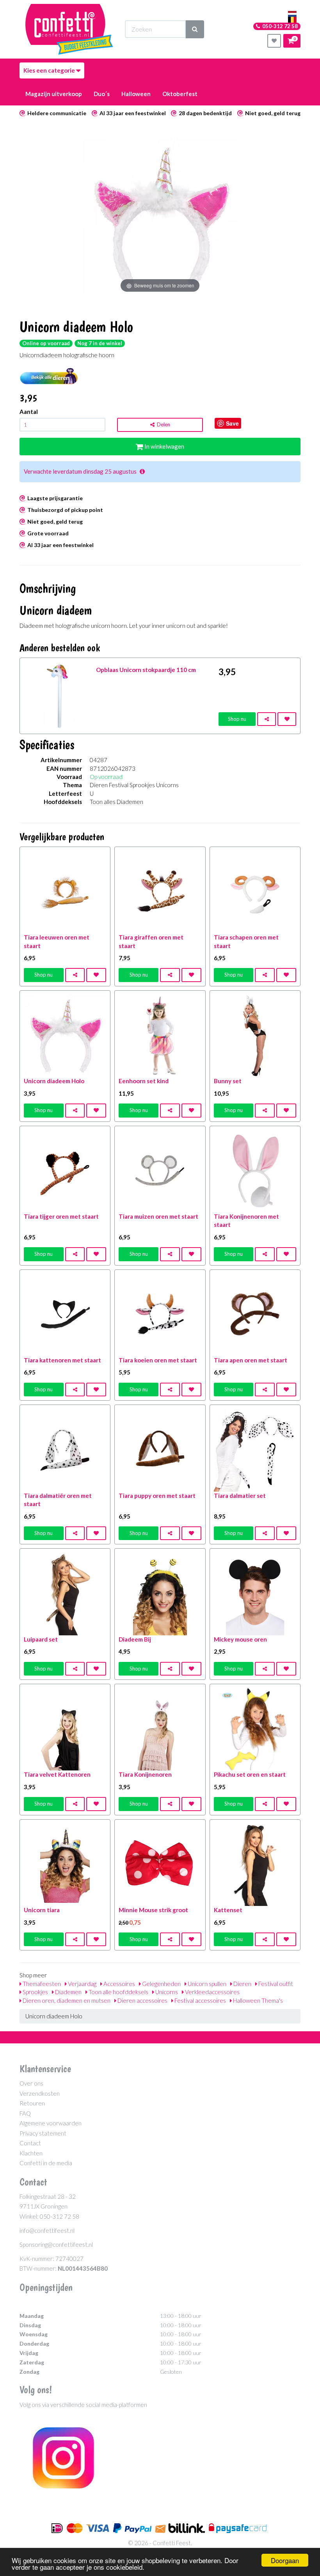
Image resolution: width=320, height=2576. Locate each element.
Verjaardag (82, 1984)
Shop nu (237, 719)
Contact (30, 2143)
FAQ (25, 2113)
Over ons (31, 2083)
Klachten (31, 2153)
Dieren (242, 1984)
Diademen (68, 1992)
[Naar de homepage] (69, 29)
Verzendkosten (40, 2093)
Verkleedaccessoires (212, 1992)
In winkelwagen (164, 446)
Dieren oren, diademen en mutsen (66, 2000)
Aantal (29, 412)
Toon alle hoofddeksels (118, 1992)
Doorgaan (285, 2560)
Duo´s (102, 94)
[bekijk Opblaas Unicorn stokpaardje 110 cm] (58, 695)
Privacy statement (43, 2133)
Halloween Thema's (257, 2000)
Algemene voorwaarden (51, 2123)
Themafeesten (41, 1984)
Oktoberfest (180, 94)
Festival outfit (275, 1984)
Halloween (136, 94)
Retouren (32, 2103)
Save (232, 423)
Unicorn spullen (206, 1984)
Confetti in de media (46, 2163)
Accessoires (119, 1984)
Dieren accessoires (142, 2000)
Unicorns (166, 1992)
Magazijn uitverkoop (54, 94)
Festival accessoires (200, 2000)
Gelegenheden (161, 1984)
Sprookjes (35, 1992)
